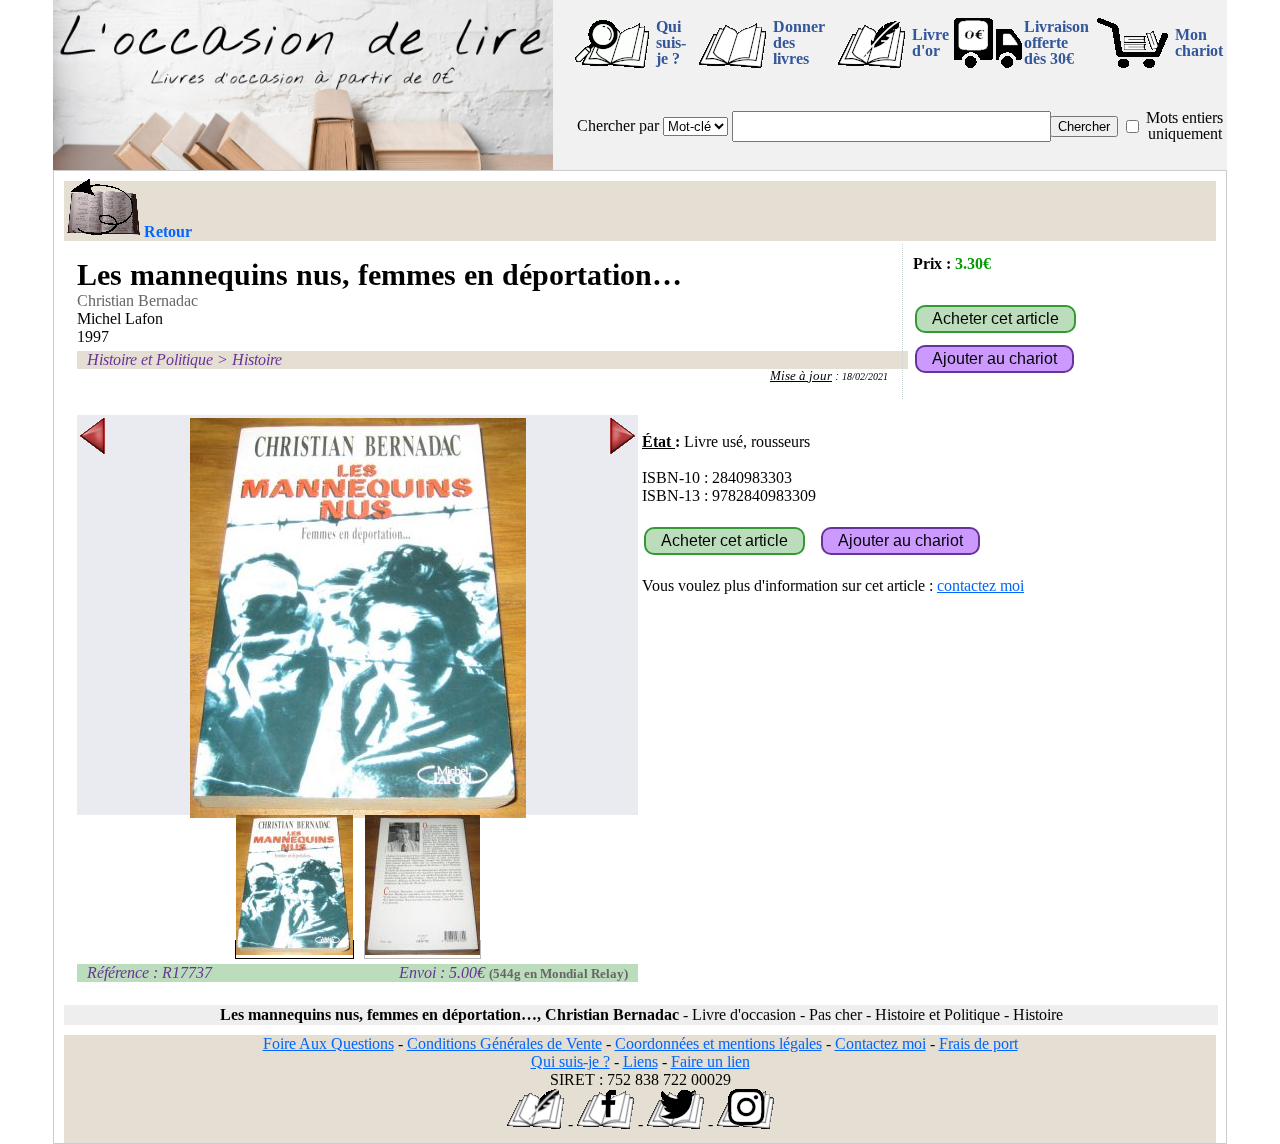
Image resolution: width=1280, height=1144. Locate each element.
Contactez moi (880, 1043)
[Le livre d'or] (535, 1123)
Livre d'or (930, 42)
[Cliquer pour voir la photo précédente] (92, 618)
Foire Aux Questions (328, 1043)
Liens (640, 1061)
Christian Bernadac (137, 300)
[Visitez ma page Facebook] (605, 1123)
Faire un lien (710, 1061)
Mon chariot (1199, 42)
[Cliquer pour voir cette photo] (294, 949)
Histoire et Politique (150, 359)
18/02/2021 (865, 376)
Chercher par (618, 125)
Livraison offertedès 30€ (1056, 42)
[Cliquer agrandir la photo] (357, 618)
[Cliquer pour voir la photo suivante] (622, 618)
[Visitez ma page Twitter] (675, 1123)
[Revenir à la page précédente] (102, 209)
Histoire (257, 359)
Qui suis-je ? (671, 42)
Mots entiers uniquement (1184, 125)
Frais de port (978, 1043)
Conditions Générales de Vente (504, 1043)
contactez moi (980, 585)
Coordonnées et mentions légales (718, 1043)
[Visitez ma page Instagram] (745, 1123)
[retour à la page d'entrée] (303, 164)
